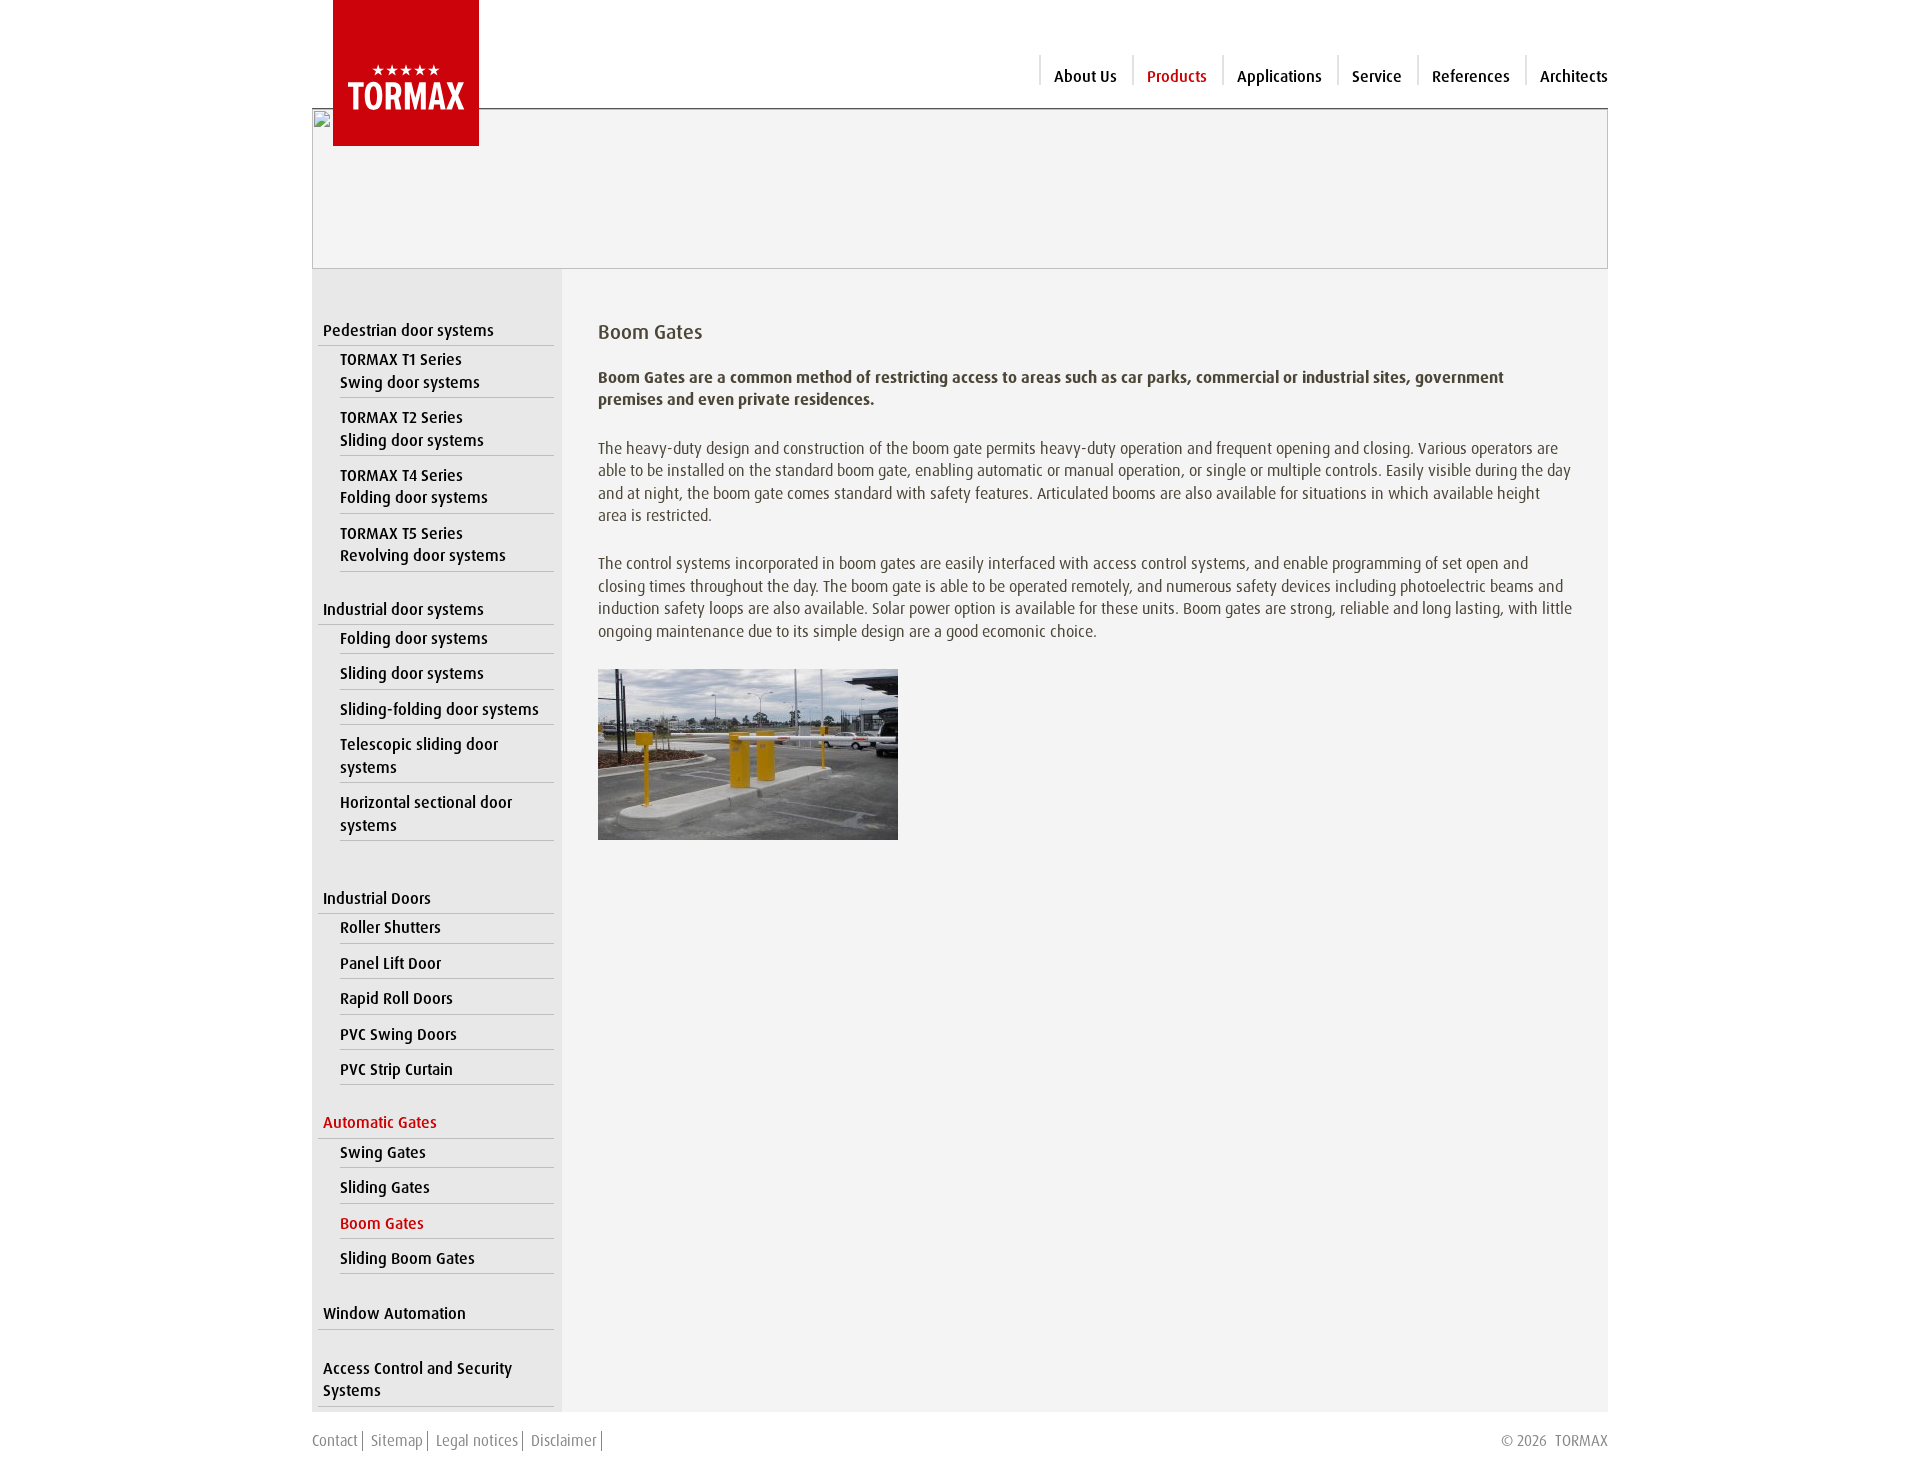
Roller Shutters (390, 927)
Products (1177, 76)
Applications (1279, 76)
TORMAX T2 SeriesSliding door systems (412, 428)
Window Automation (394, 1313)
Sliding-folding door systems (439, 709)
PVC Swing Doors (398, 1034)
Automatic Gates (380, 1122)
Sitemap (397, 1441)
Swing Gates (383, 1152)
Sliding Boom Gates (407, 1258)
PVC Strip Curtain (396, 1069)
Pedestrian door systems (408, 330)
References (1471, 76)
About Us (1085, 76)
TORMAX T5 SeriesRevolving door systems (423, 544)
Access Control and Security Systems (417, 1379)
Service (1377, 76)
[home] (395, 73)
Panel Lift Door (390, 963)
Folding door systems (414, 638)
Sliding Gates (385, 1187)
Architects (1574, 76)
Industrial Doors (377, 898)
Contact (335, 1441)
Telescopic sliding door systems (419, 755)
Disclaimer (564, 1441)
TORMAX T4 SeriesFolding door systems (414, 486)
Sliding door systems (412, 673)
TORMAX (1581, 1441)
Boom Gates (382, 1223)
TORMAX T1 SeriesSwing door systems (410, 370)
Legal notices (477, 1441)
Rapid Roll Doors (396, 998)
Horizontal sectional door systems (426, 813)
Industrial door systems (403, 609)
